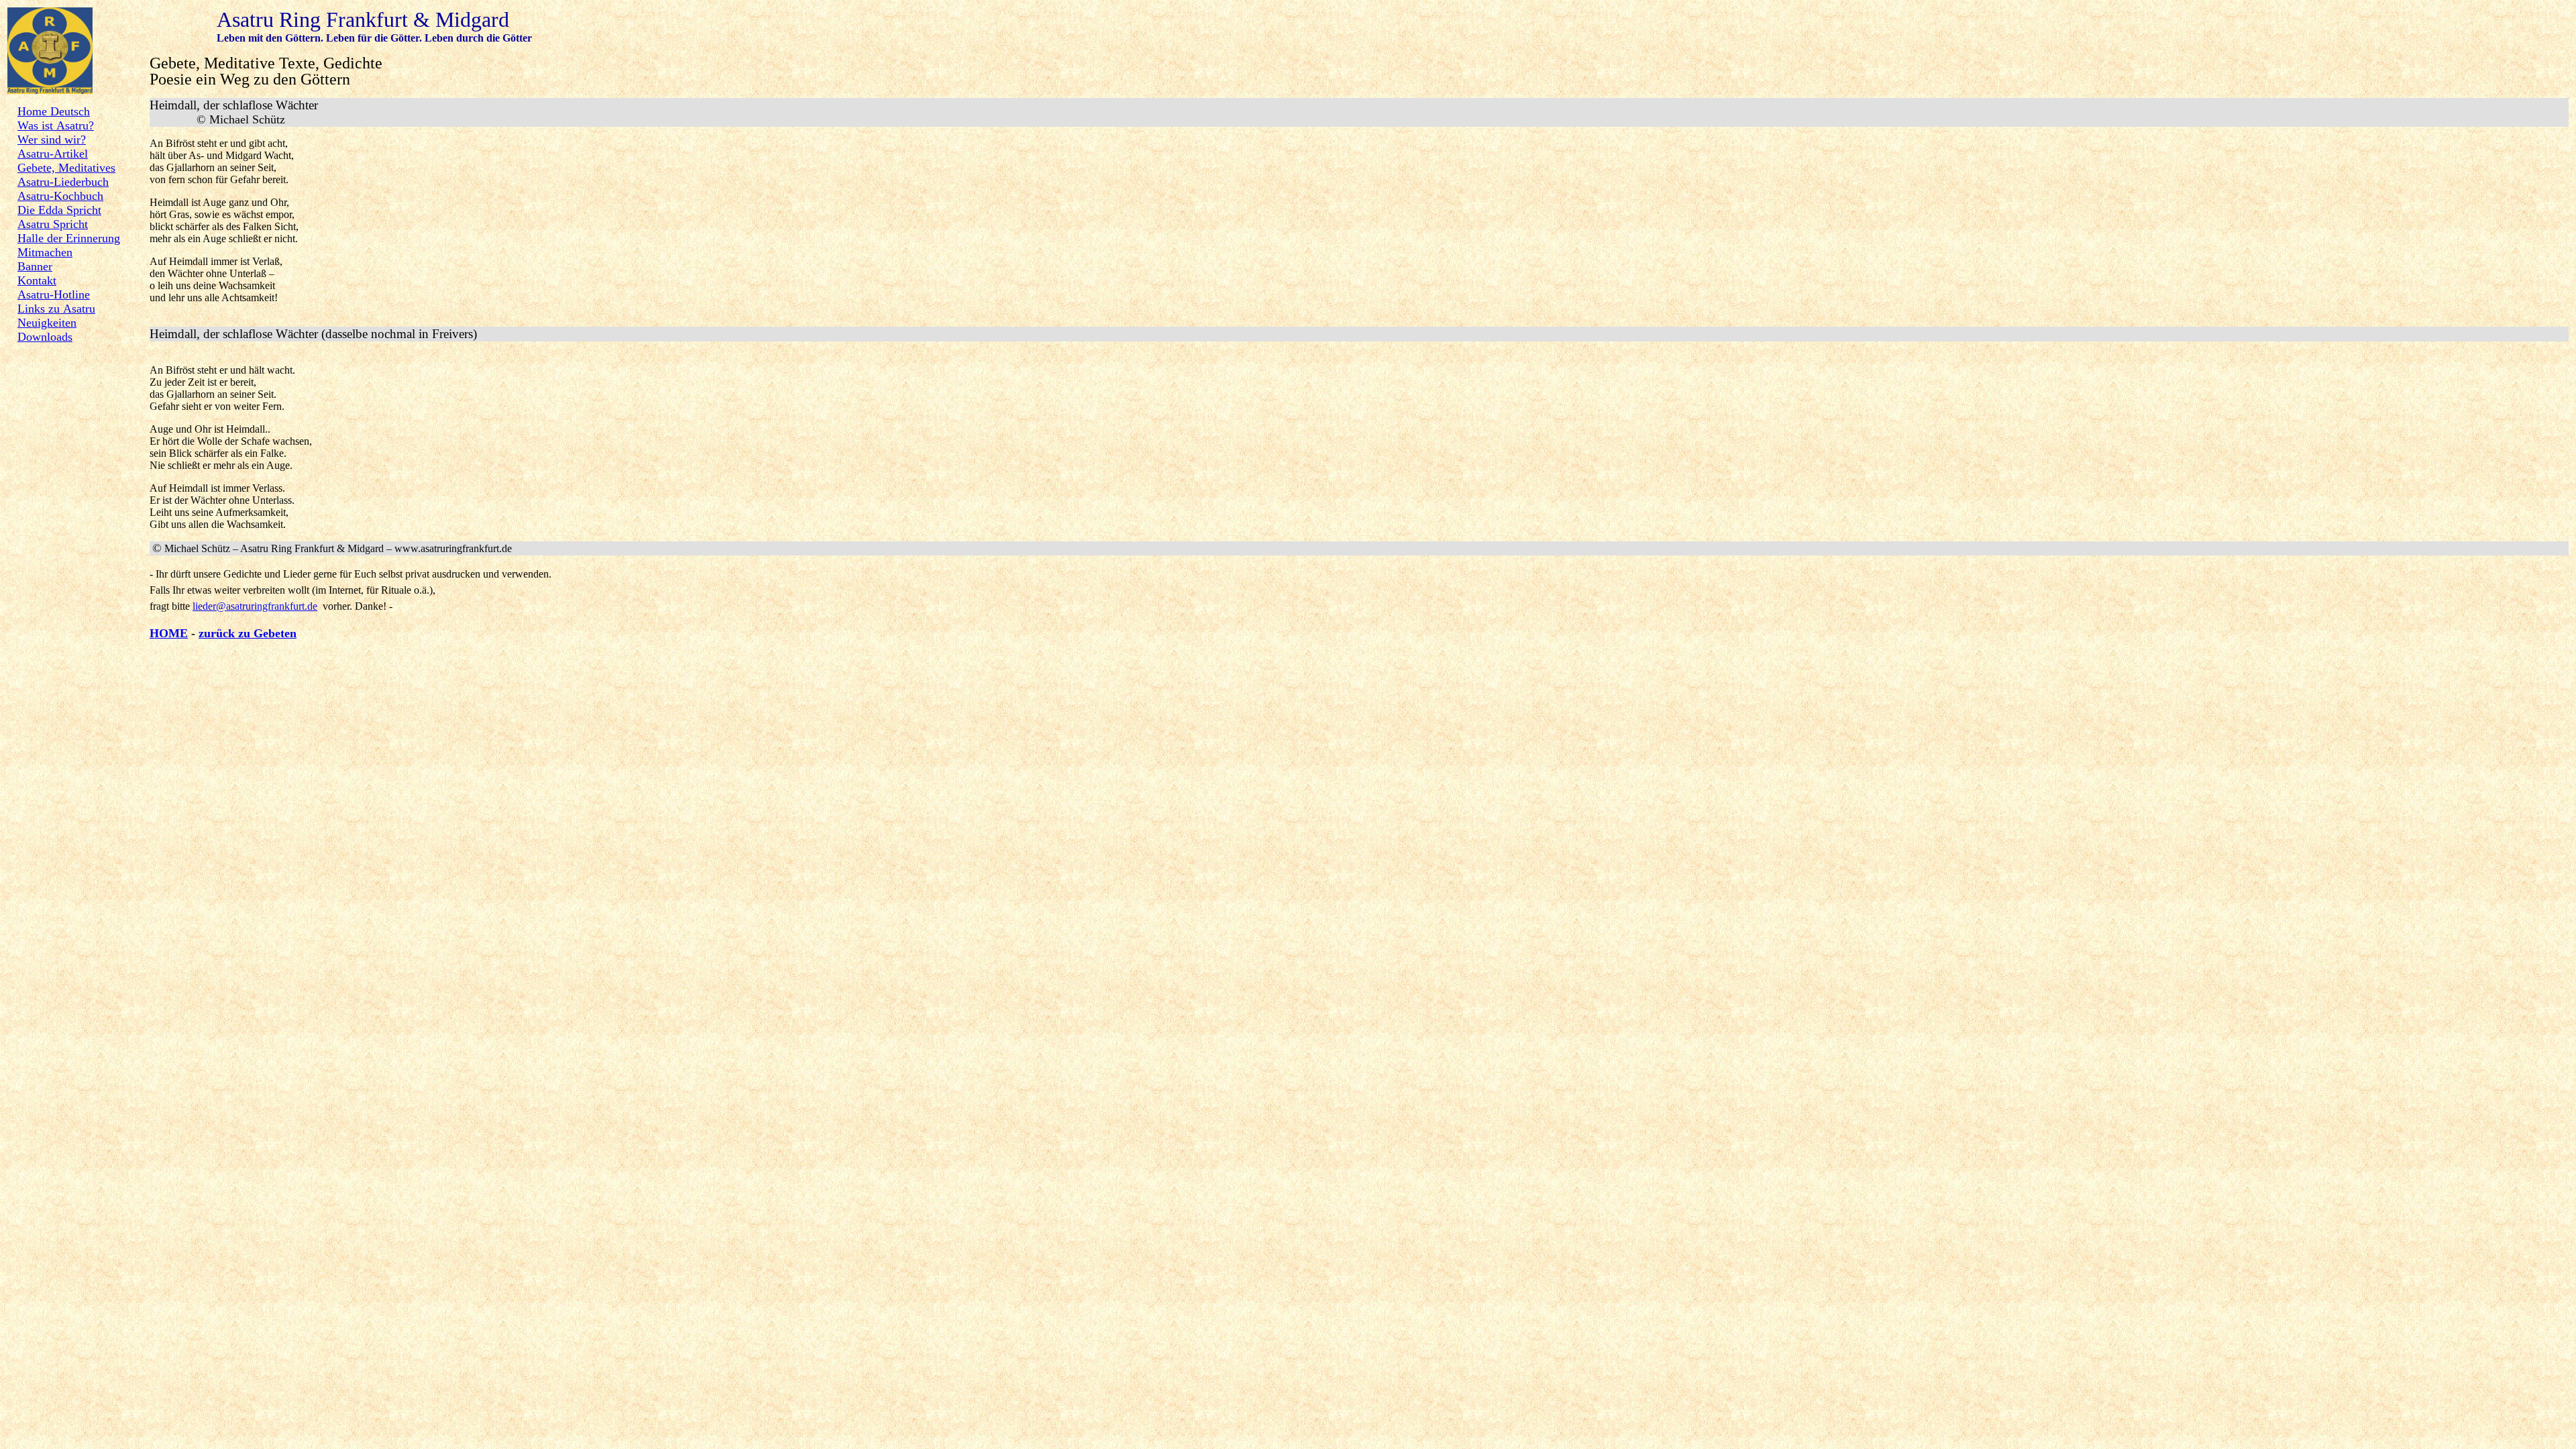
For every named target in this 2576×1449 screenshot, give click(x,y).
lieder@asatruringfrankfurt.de (255, 606)
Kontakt (37, 280)
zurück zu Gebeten (248, 633)
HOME (169, 633)
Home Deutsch (54, 111)
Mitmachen (45, 252)
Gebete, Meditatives (66, 168)
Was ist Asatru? (56, 125)
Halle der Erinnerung (69, 238)
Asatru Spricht (53, 224)
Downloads (45, 337)
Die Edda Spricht (59, 210)
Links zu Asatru (56, 309)
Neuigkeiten (47, 323)
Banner (35, 266)
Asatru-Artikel (53, 154)
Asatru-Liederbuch (63, 182)
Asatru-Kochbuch (60, 196)
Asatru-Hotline (54, 294)
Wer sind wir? (52, 140)
